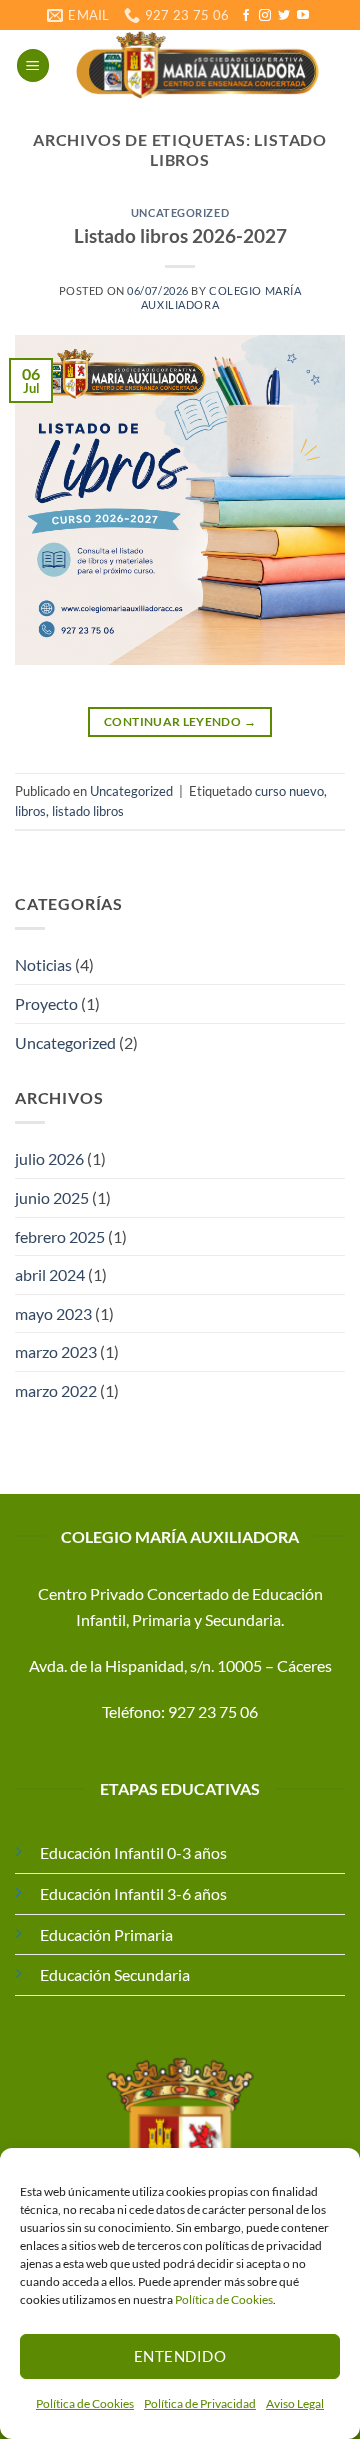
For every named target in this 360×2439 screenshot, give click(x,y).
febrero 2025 (60, 1236)
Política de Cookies (224, 2299)
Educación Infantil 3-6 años (133, 1893)
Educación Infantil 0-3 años (133, 1852)
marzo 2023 (56, 1351)
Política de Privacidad (200, 2403)
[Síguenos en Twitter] (284, 16)
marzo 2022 (56, 1390)
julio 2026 (49, 1158)
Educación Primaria (106, 1934)
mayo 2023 (53, 1313)
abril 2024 (50, 1274)
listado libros (88, 811)
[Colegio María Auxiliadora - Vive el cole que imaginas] (197, 65)
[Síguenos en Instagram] (265, 16)
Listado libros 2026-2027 (180, 235)
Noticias (43, 964)
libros (30, 811)
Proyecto (46, 1003)
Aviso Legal (295, 2403)
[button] (33, 65)
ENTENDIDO (180, 2356)
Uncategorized (180, 212)
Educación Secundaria (115, 1974)
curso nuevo (289, 791)
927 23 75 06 (213, 1711)
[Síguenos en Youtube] (303, 16)
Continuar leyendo (180, 721)
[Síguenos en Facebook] (246, 16)
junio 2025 (52, 1197)
